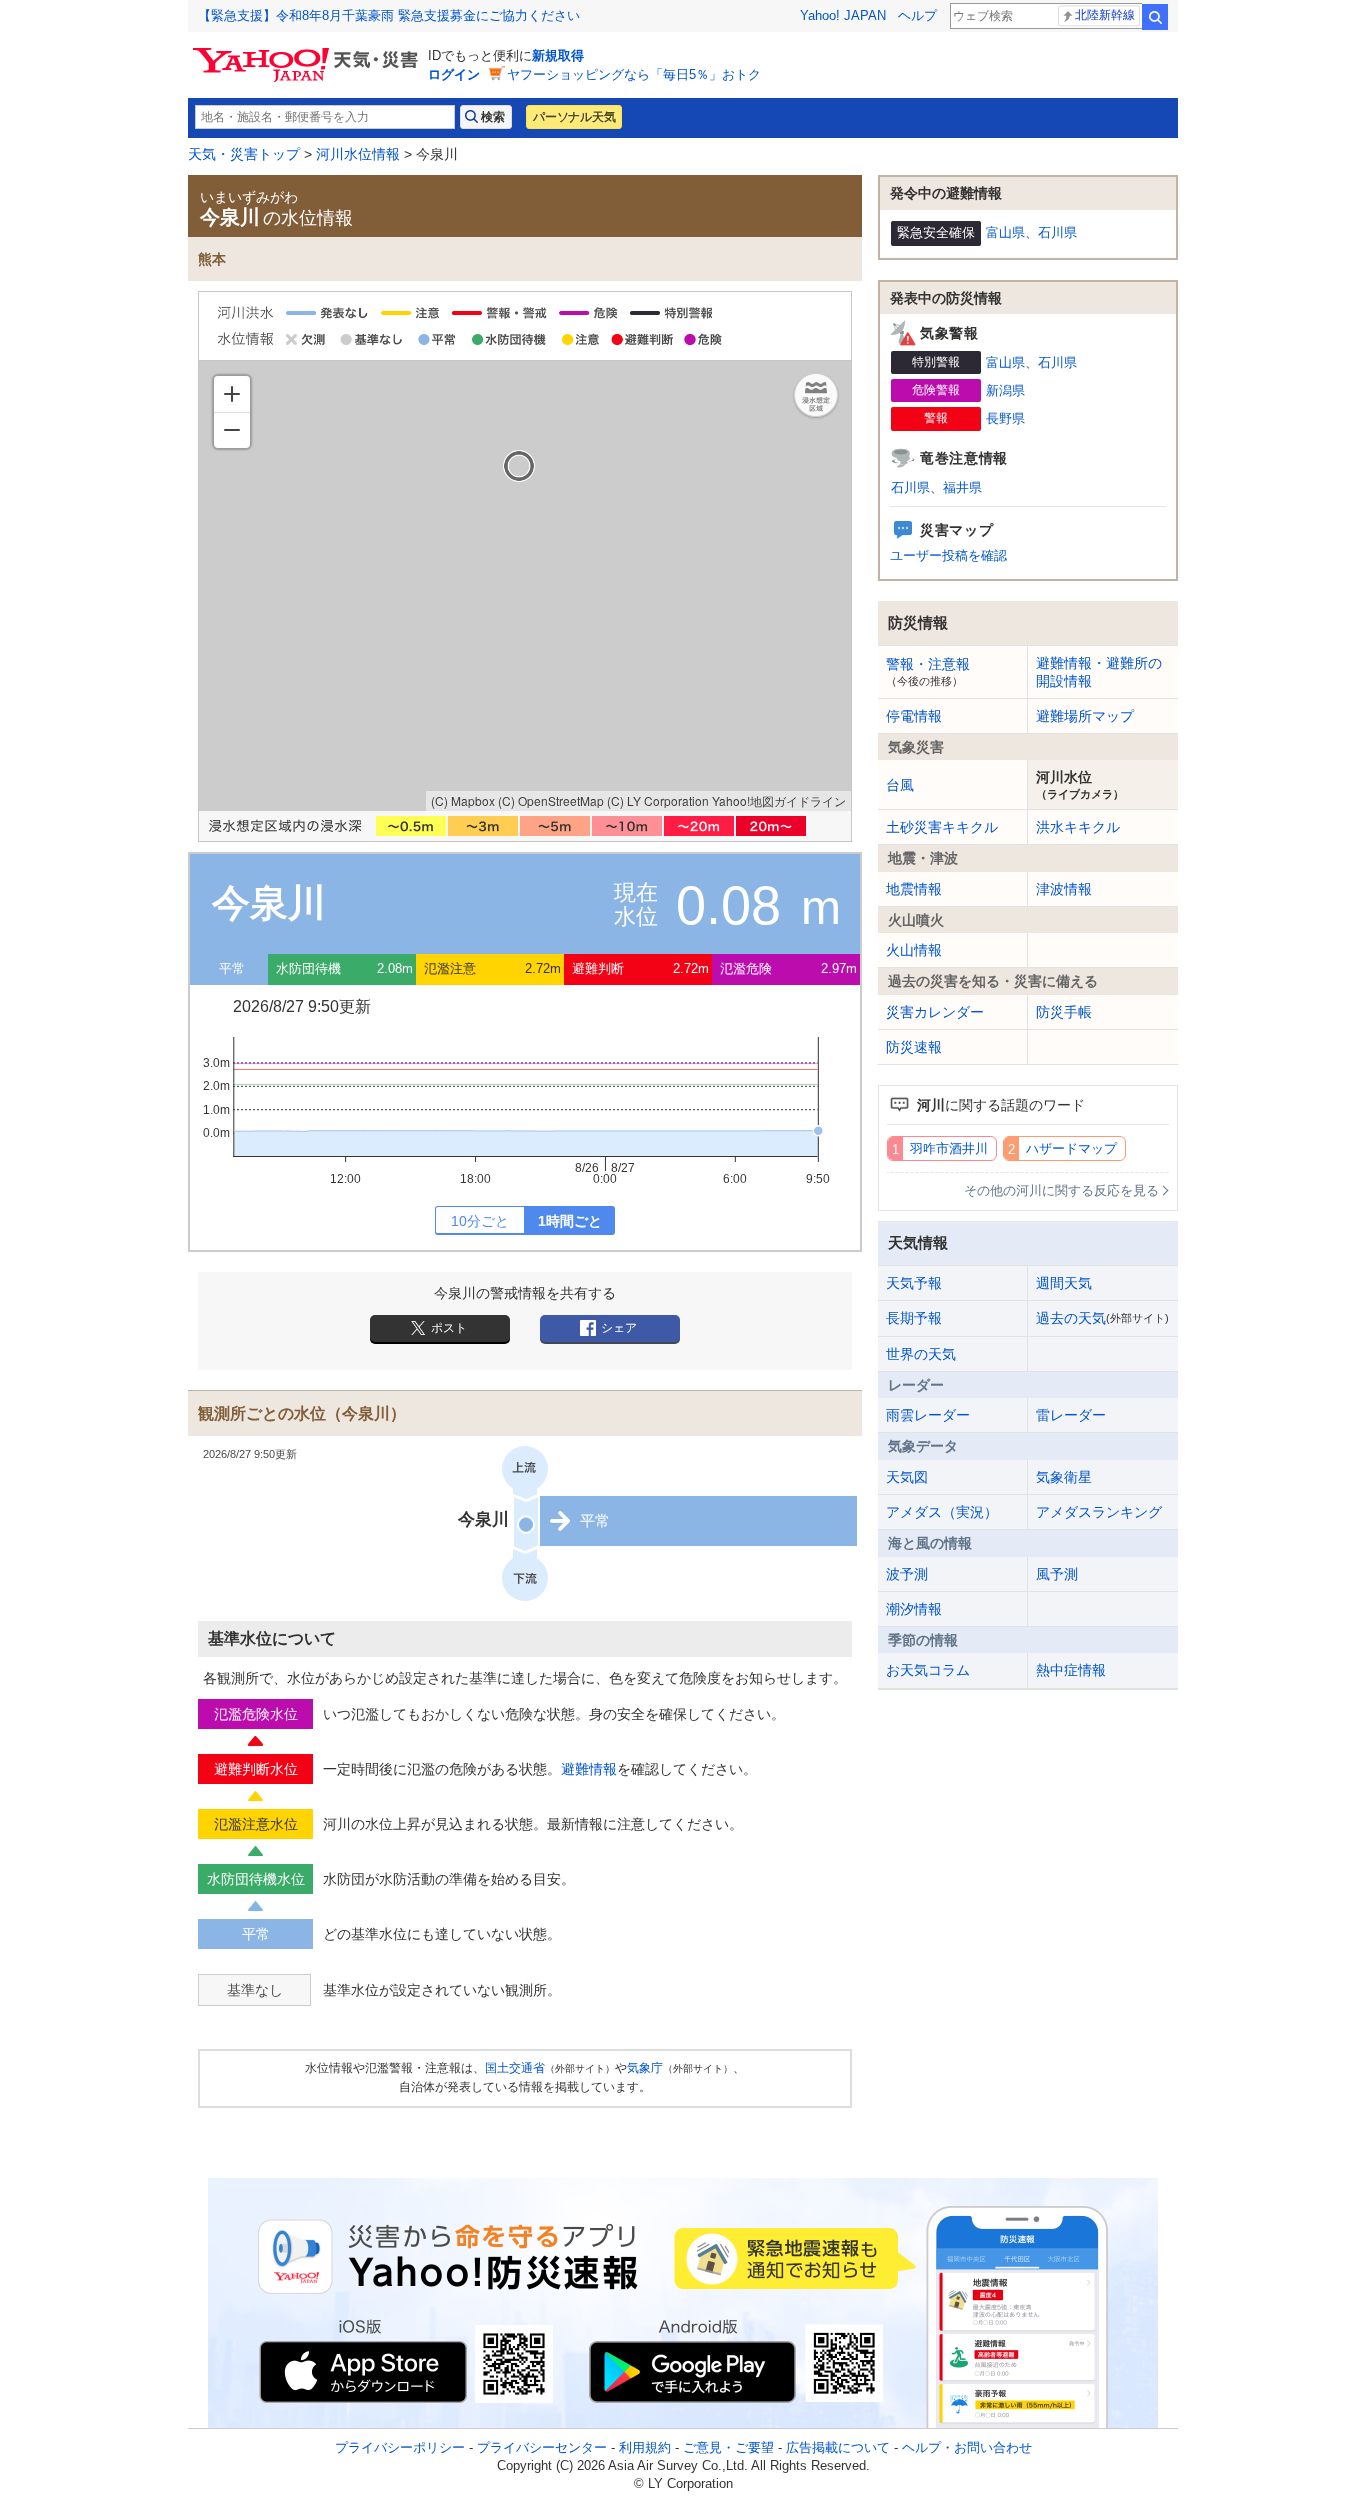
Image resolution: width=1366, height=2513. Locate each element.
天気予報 (914, 1283)
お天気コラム (928, 1670)
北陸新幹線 (1105, 15)
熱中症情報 (1071, 1670)
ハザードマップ (1071, 1148)
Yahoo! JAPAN (843, 15)
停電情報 (914, 716)
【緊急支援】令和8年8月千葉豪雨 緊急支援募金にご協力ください (389, 15)
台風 (900, 785)
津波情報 (1064, 889)
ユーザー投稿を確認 (948, 555)
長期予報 (914, 1318)
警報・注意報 (928, 671)
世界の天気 (921, 1354)
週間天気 (1064, 1283)
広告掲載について (838, 2447)
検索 (1155, 17)
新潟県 (1005, 390)
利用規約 (645, 2447)
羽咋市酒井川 (949, 1148)
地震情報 (914, 889)
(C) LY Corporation (658, 800)
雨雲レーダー (928, 1415)
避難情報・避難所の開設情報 (1099, 672)
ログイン (454, 74)
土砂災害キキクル (942, 827)
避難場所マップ (1085, 716)
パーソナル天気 (574, 117)
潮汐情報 (914, 1609)
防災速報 (914, 1047)
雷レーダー (1071, 1415)
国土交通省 (515, 2068)
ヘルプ (917, 15)
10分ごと (480, 1221)
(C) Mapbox (463, 800)
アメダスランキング (1099, 1512)
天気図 (907, 1477)
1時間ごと (570, 1221)
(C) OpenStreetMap (551, 800)
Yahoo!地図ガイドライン (779, 800)
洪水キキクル (1078, 827)
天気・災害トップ (244, 154)
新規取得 (558, 55)
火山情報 (914, 950)
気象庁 (645, 2068)
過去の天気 (1102, 1318)
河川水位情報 (358, 154)
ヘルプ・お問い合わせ (967, 2447)
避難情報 (589, 1769)
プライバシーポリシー (400, 2447)
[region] (525, 586)
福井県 (962, 487)
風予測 (1057, 1574)
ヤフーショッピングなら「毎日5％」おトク (634, 74)
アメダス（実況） (942, 1512)
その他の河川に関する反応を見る (1061, 1190)
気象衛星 (1064, 1477)
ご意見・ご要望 (728, 2447)
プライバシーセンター (542, 2447)
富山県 (1005, 232)
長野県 (1005, 418)
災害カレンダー (935, 1012)
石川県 (1057, 232)
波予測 (907, 1574)
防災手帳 (1064, 1012)
